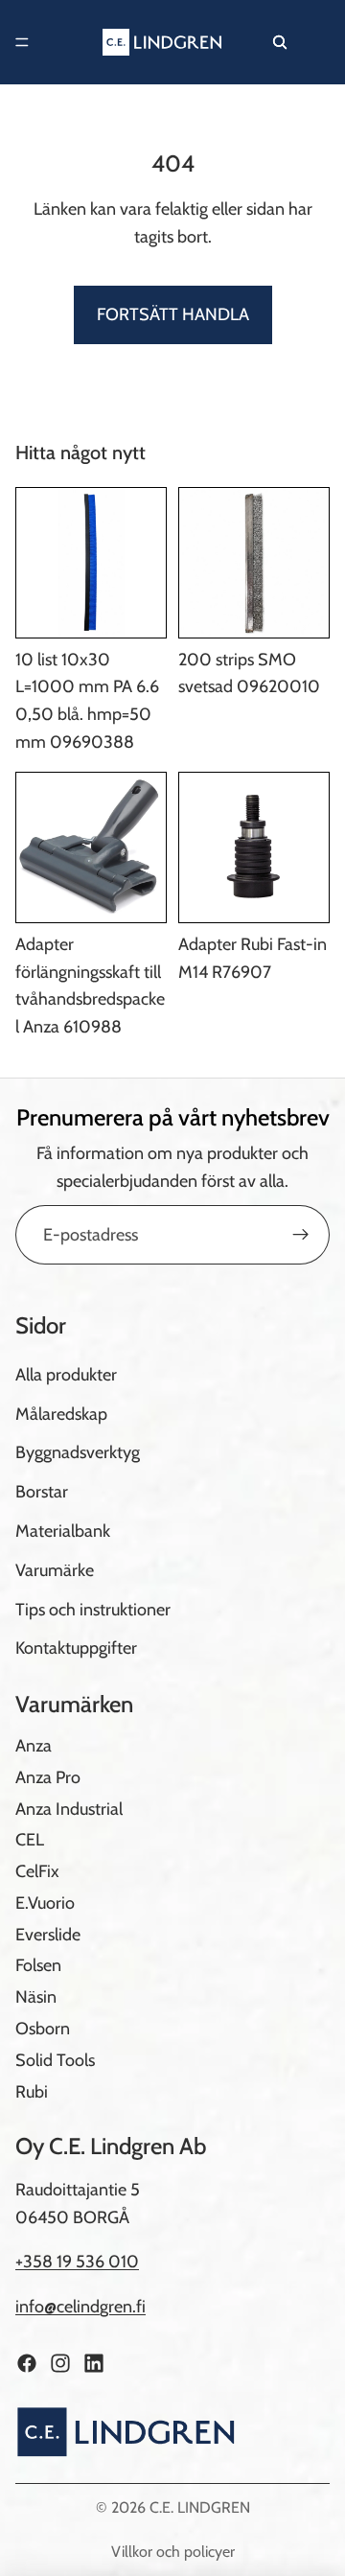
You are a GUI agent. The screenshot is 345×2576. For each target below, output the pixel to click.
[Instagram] (60, 2363)
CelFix (37, 1871)
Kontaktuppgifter (76, 1649)
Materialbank (63, 1531)
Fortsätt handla (173, 314)
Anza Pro (48, 1777)
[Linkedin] (94, 2363)
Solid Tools (55, 2060)
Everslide (48, 1935)
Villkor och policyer (173, 2552)
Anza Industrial (69, 1809)
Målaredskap (61, 1414)
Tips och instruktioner (93, 1610)
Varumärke (55, 1570)
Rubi (32, 2092)
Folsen (38, 1966)
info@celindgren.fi (80, 2308)
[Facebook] (27, 2363)
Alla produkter (66, 1375)
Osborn (43, 2029)
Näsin (36, 1998)
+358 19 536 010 (77, 2263)
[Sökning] (280, 42)
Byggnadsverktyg (78, 1453)
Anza (34, 1746)
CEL (30, 1841)
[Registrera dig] (301, 1235)
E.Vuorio (45, 1903)
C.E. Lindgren (200, 2507)
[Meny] (22, 42)
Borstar (42, 1492)
